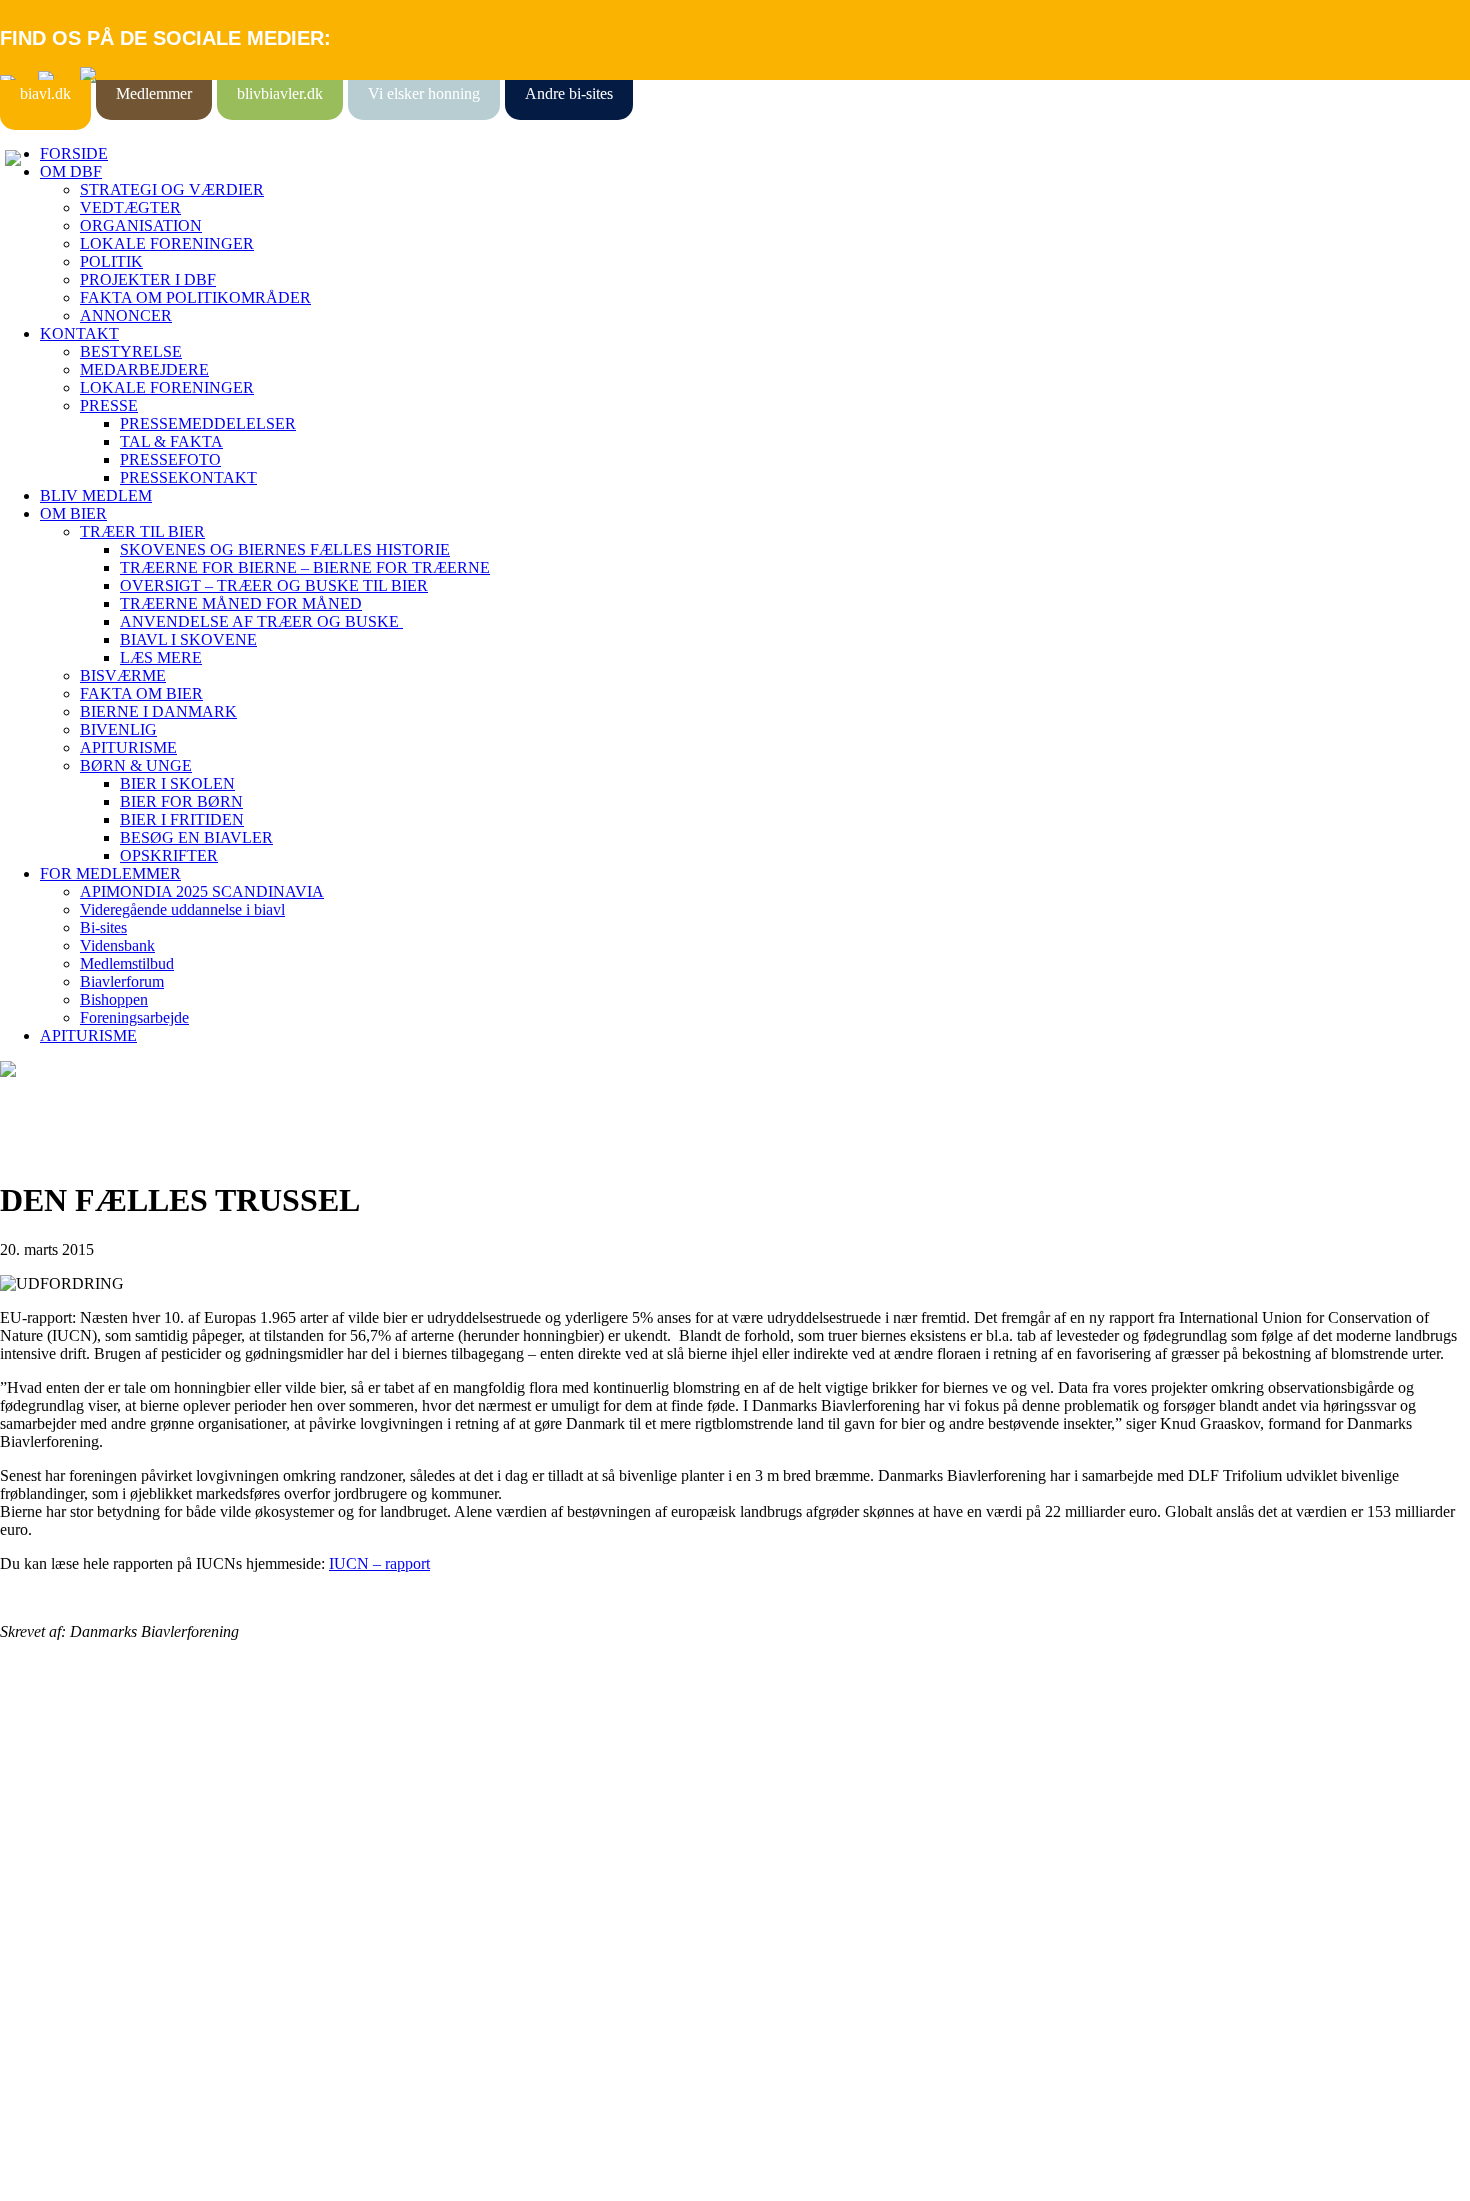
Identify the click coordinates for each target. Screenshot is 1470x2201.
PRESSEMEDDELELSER (208, 423)
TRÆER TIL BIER (142, 531)
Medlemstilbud (127, 963)
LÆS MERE (161, 657)
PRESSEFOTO (170, 459)
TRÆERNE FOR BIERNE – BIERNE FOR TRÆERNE (305, 567)
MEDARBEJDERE (144, 369)
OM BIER (73, 513)
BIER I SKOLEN (177, 783)
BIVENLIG (118, 729)
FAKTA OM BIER (141, 693)
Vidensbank (117, 945)
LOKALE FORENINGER (167, 243)
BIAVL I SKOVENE (188, 639)
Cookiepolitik (43, 1802)
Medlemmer (154, 93)
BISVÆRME (123, 675)
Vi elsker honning (424, 93)
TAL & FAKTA (171, 441)
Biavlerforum (122, 981)
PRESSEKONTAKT (188, 477)
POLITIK (111, 261)
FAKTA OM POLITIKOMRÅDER (195, 297)
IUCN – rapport (379, 1563)
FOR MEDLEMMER (110, 873)
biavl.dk (45, 93)
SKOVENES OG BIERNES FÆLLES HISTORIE (285, 549)
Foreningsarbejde (134, 1017)
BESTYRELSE (131, 351)
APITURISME (128, 747)
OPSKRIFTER (169, 855)
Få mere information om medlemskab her (129, 1784)
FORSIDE (74, 153)
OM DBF (71, 171)
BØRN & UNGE (136, 765)
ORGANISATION (141, 225)
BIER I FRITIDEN (182, 819)
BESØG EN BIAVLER (196, 837)
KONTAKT (79, 333)
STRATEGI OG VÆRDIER (172, 189)
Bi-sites (103, 927)
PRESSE (109, 405)
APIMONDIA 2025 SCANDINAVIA (202, 891)
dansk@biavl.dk (101, 1964)
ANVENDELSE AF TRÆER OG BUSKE (261, 621)
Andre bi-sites (569, 93)
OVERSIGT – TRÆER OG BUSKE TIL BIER (274, 585)
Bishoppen (114, 999)
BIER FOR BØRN (181, 801)
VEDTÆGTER (130, 207)
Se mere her (39, 2175)
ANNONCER (126, 315)
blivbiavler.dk (280, 93)
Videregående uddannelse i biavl (182, 909)
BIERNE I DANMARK (158, 711)
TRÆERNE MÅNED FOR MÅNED (241, 603)
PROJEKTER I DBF (148, 279)
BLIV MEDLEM (96, 495)
